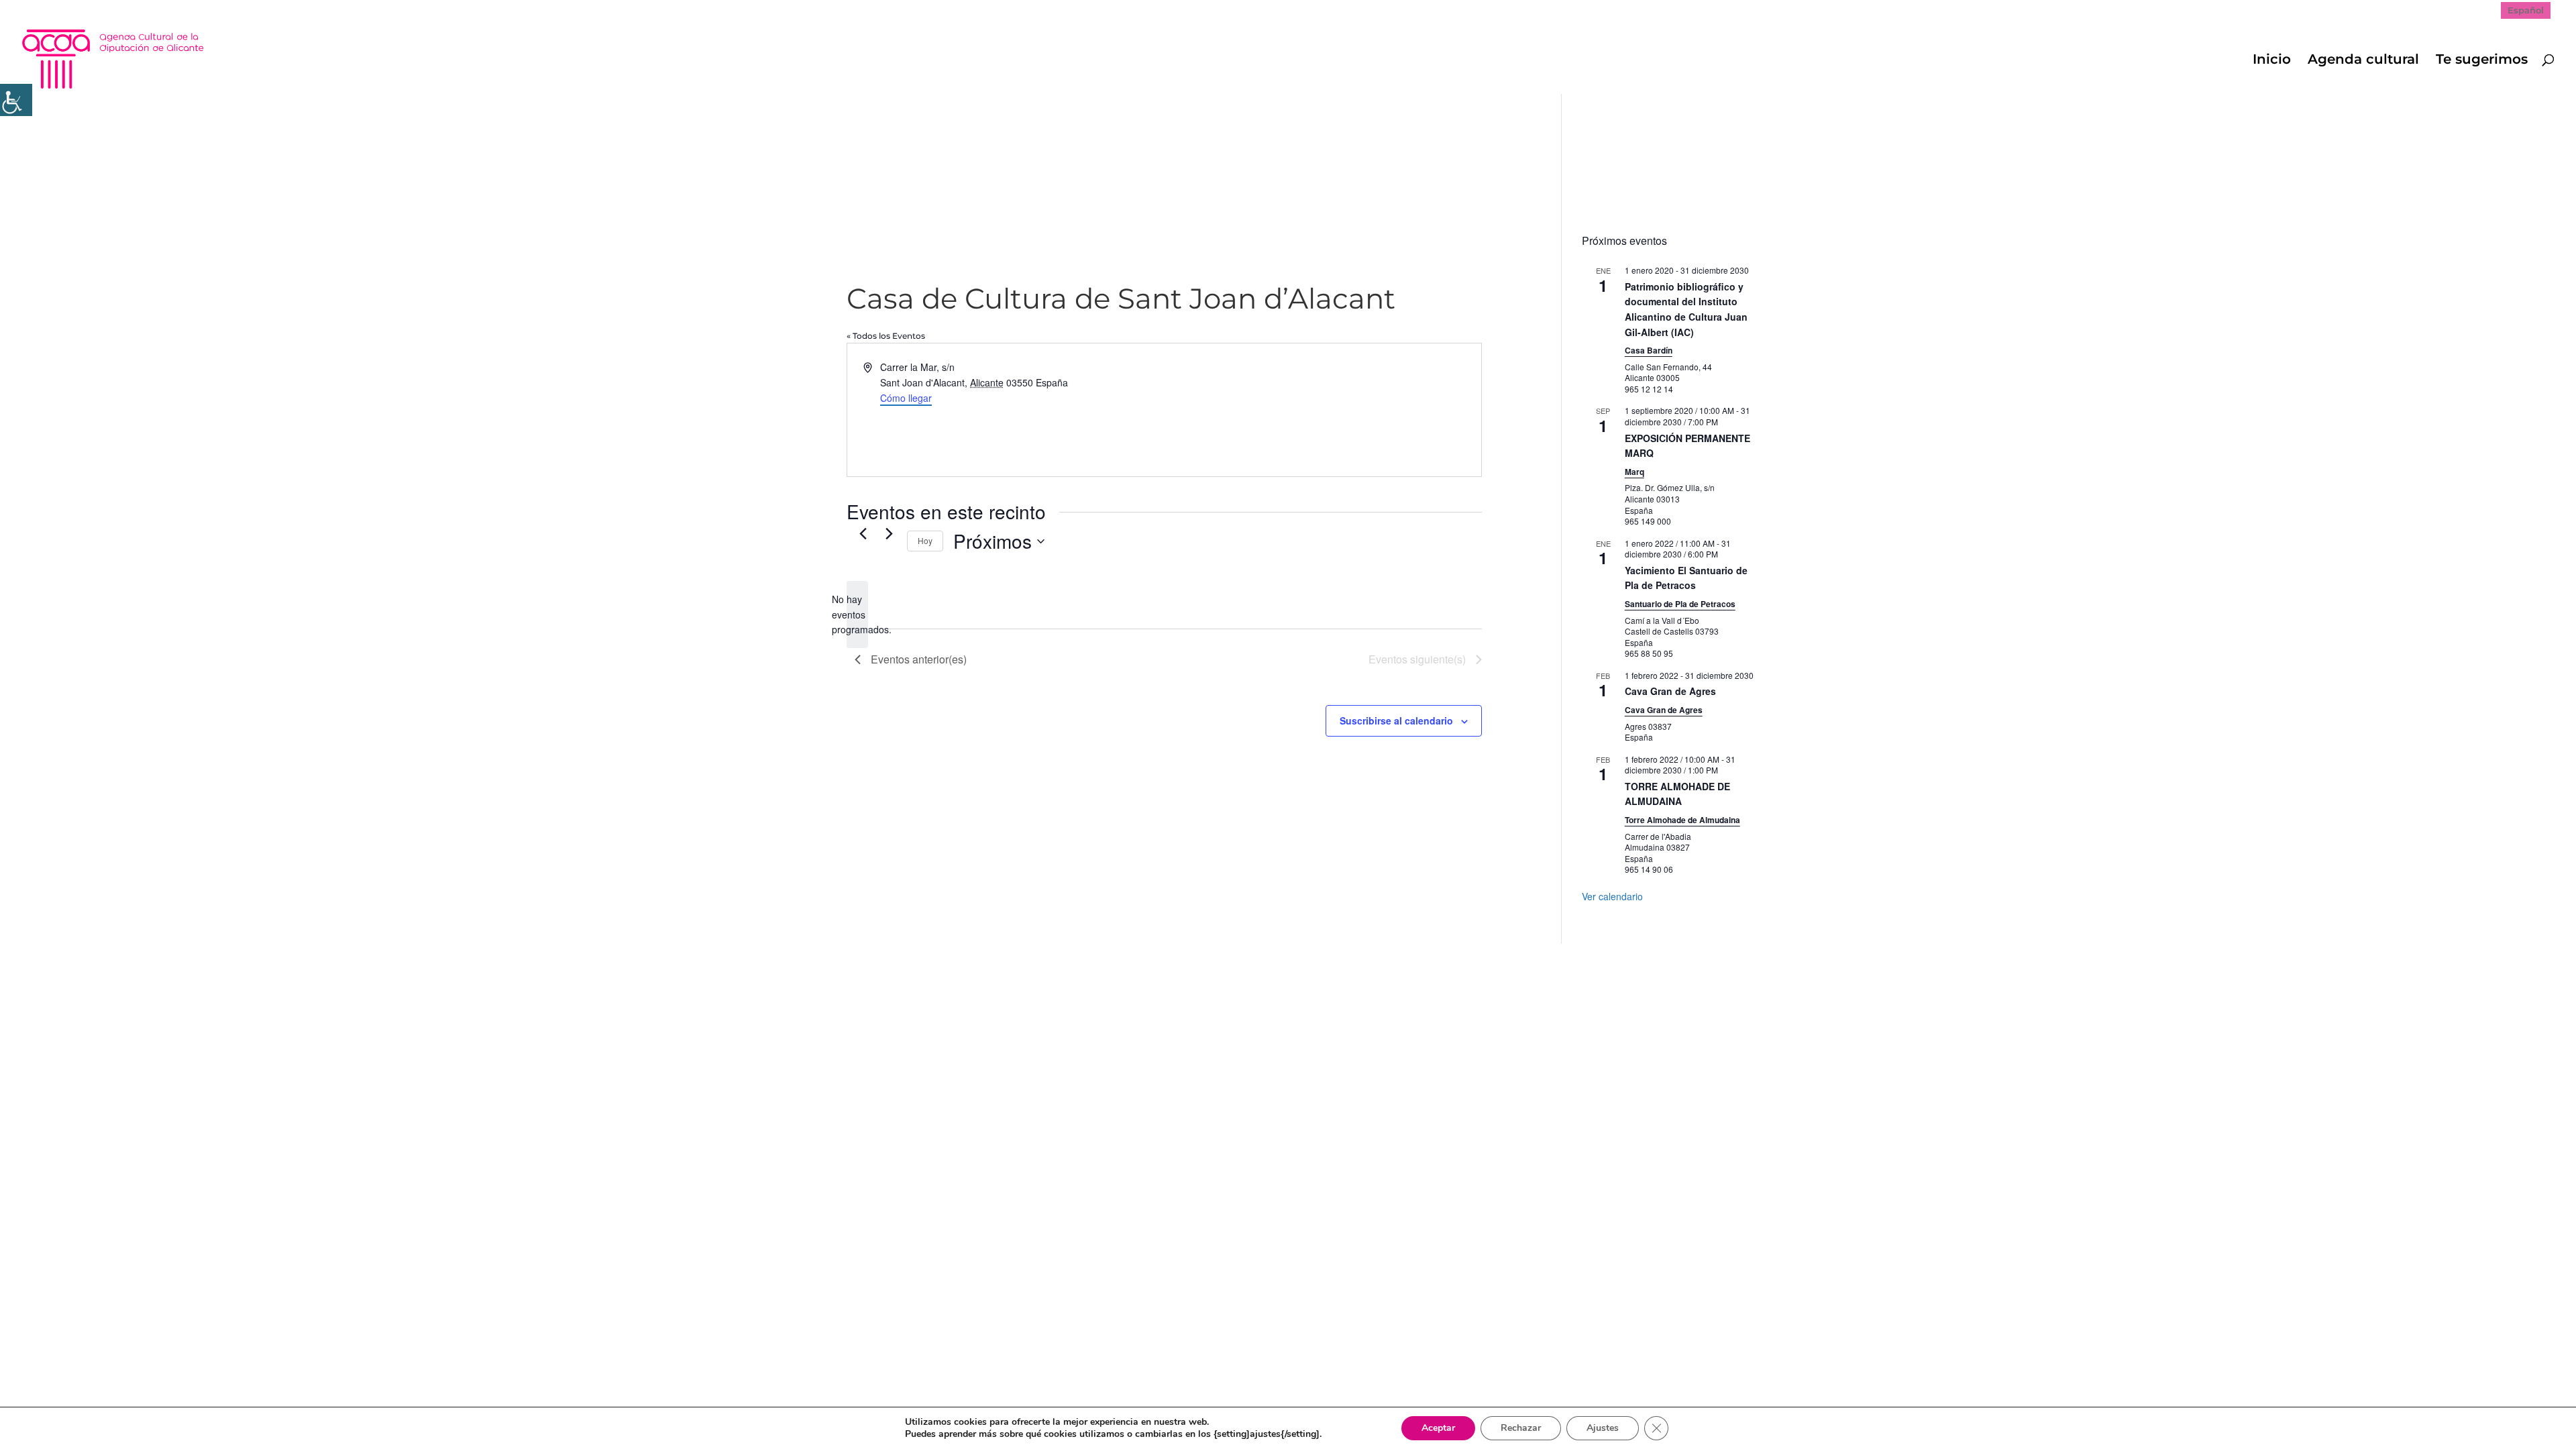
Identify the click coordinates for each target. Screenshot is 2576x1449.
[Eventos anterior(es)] (863, 533)
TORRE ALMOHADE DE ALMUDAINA (1677, 794)
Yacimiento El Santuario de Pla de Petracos (1686, 578)
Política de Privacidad (940, 961)
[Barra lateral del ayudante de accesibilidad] (16, 100)
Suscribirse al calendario (1396, 720)
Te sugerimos (2482, 61)
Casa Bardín (1649, 350)
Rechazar (1521, 1428)
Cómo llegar (906, 398)
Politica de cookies (1056, 961)
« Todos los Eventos (886, 336)
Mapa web (844, 961)
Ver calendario (1612, 896)
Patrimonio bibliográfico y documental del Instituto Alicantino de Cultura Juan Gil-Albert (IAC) (1686, 309)
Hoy (925, 540)
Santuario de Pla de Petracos (1680, 604)
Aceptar (1438, 1428)
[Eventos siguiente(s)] (889, 533)
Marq (1634, 472)
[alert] (857, 614)
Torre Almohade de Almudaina (1682, 820)
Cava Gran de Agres (1670, 691)
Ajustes (1603, 1428)
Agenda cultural (2363, 61)
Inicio (2272, 61)
